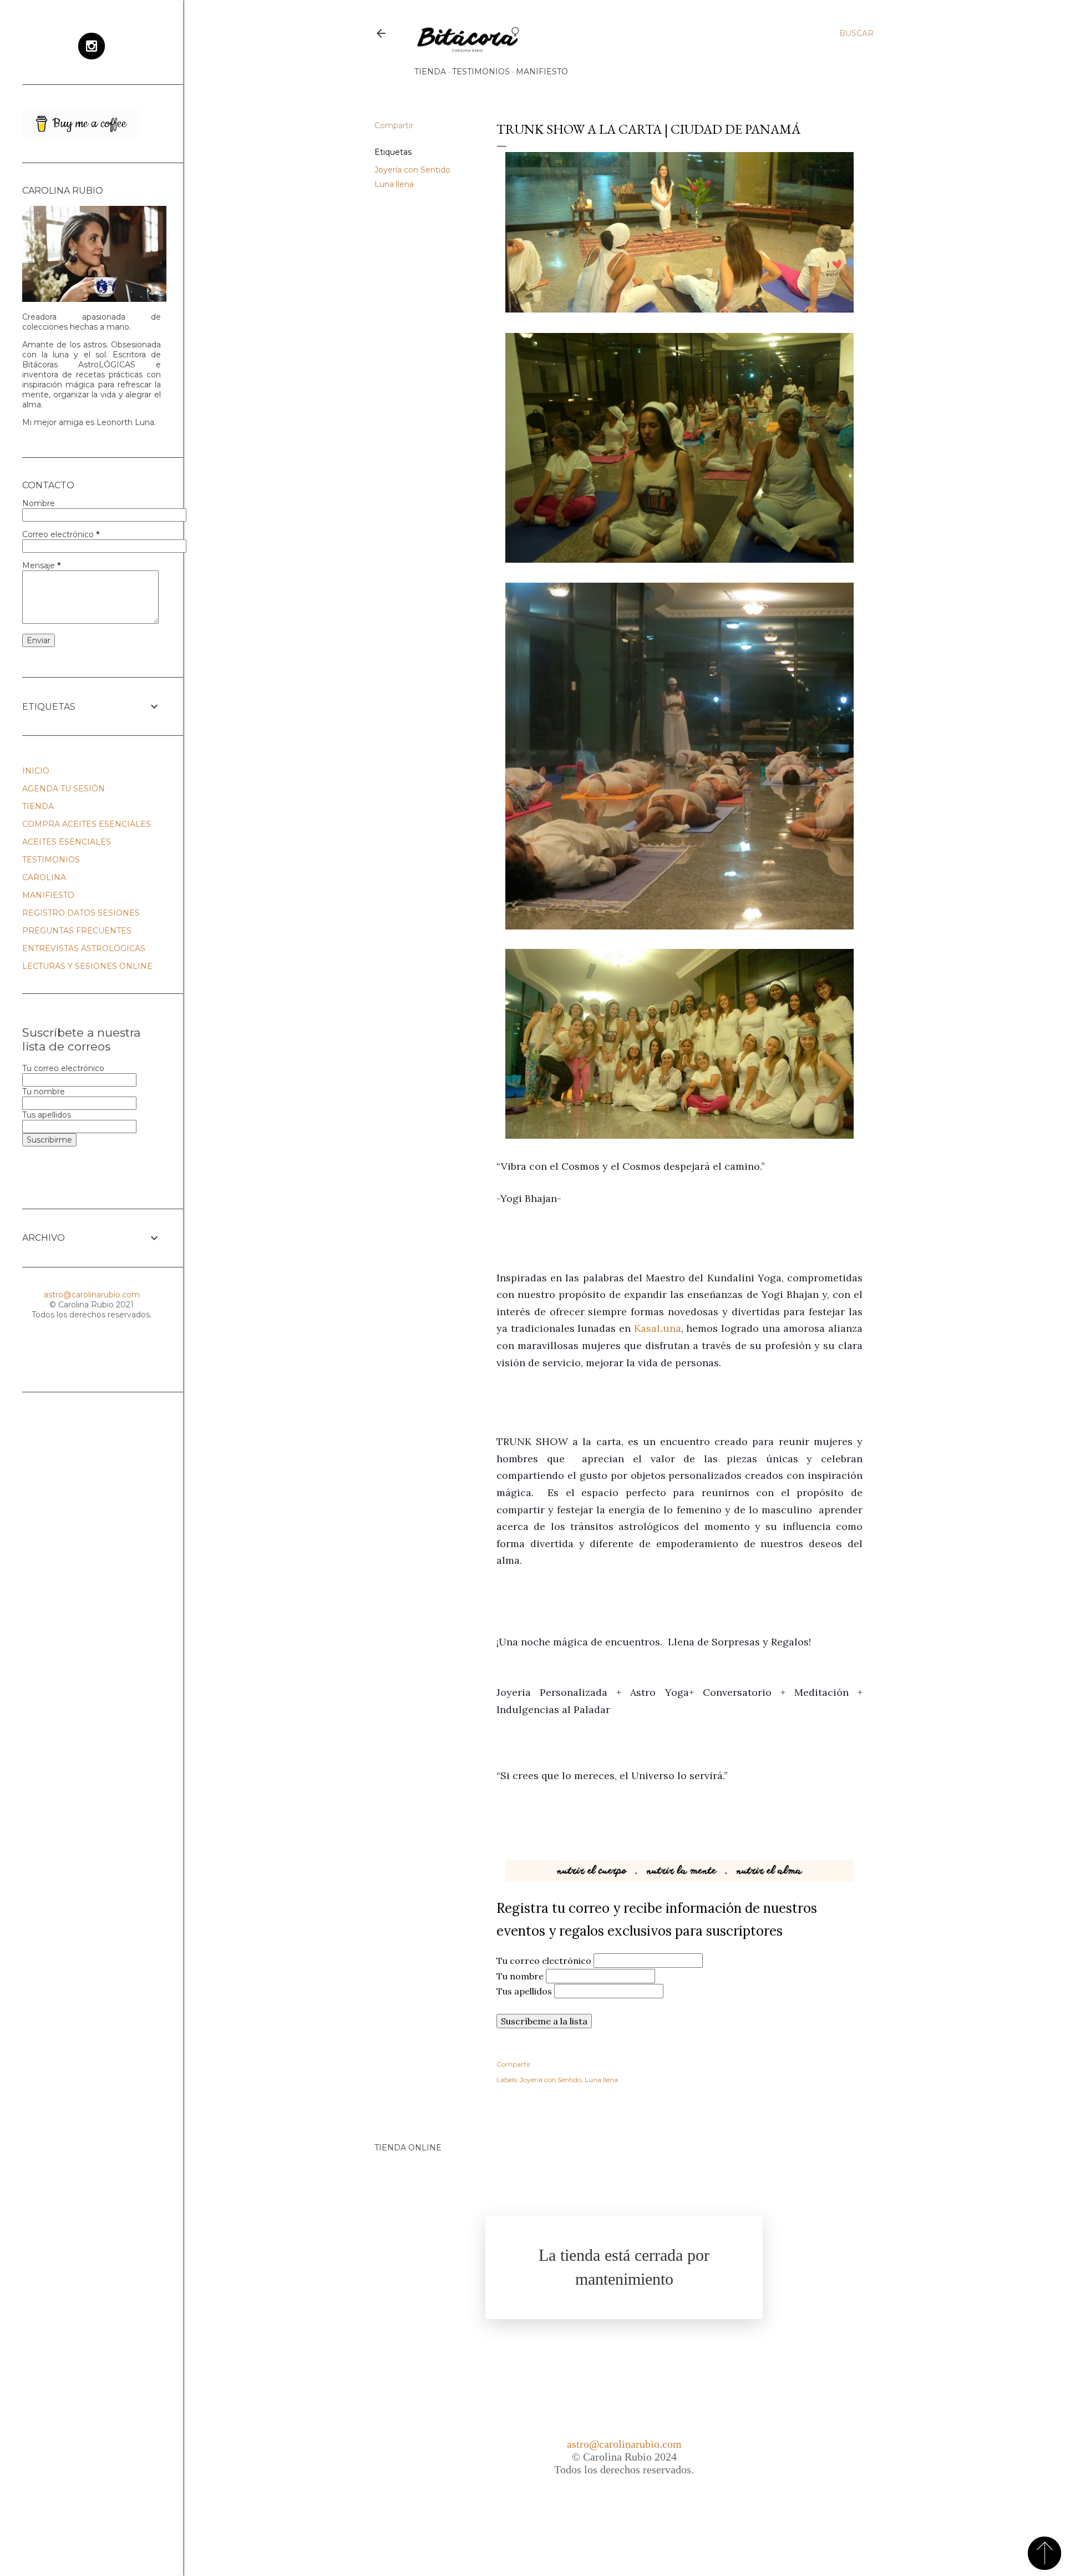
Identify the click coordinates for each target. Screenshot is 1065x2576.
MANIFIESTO (542, 72)
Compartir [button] (394, 125)
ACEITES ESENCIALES (67, 842)
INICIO (36, 771)
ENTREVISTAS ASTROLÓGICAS (84, 948)
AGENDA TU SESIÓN (64, 789)
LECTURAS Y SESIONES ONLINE (87, 966)
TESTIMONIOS (481, 72)
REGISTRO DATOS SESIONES (81, 913)
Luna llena (394, 184)
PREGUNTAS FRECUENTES (77, 931)
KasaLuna (658, 1328)
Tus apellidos (525, 1991)
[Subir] (1044, 2554)
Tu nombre (521, 1976)
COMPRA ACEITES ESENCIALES (87, 824)
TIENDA (430, 72)
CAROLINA (44, 877)
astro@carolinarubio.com (624, 2444)
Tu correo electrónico (545, 1961)
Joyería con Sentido (412, 170)
